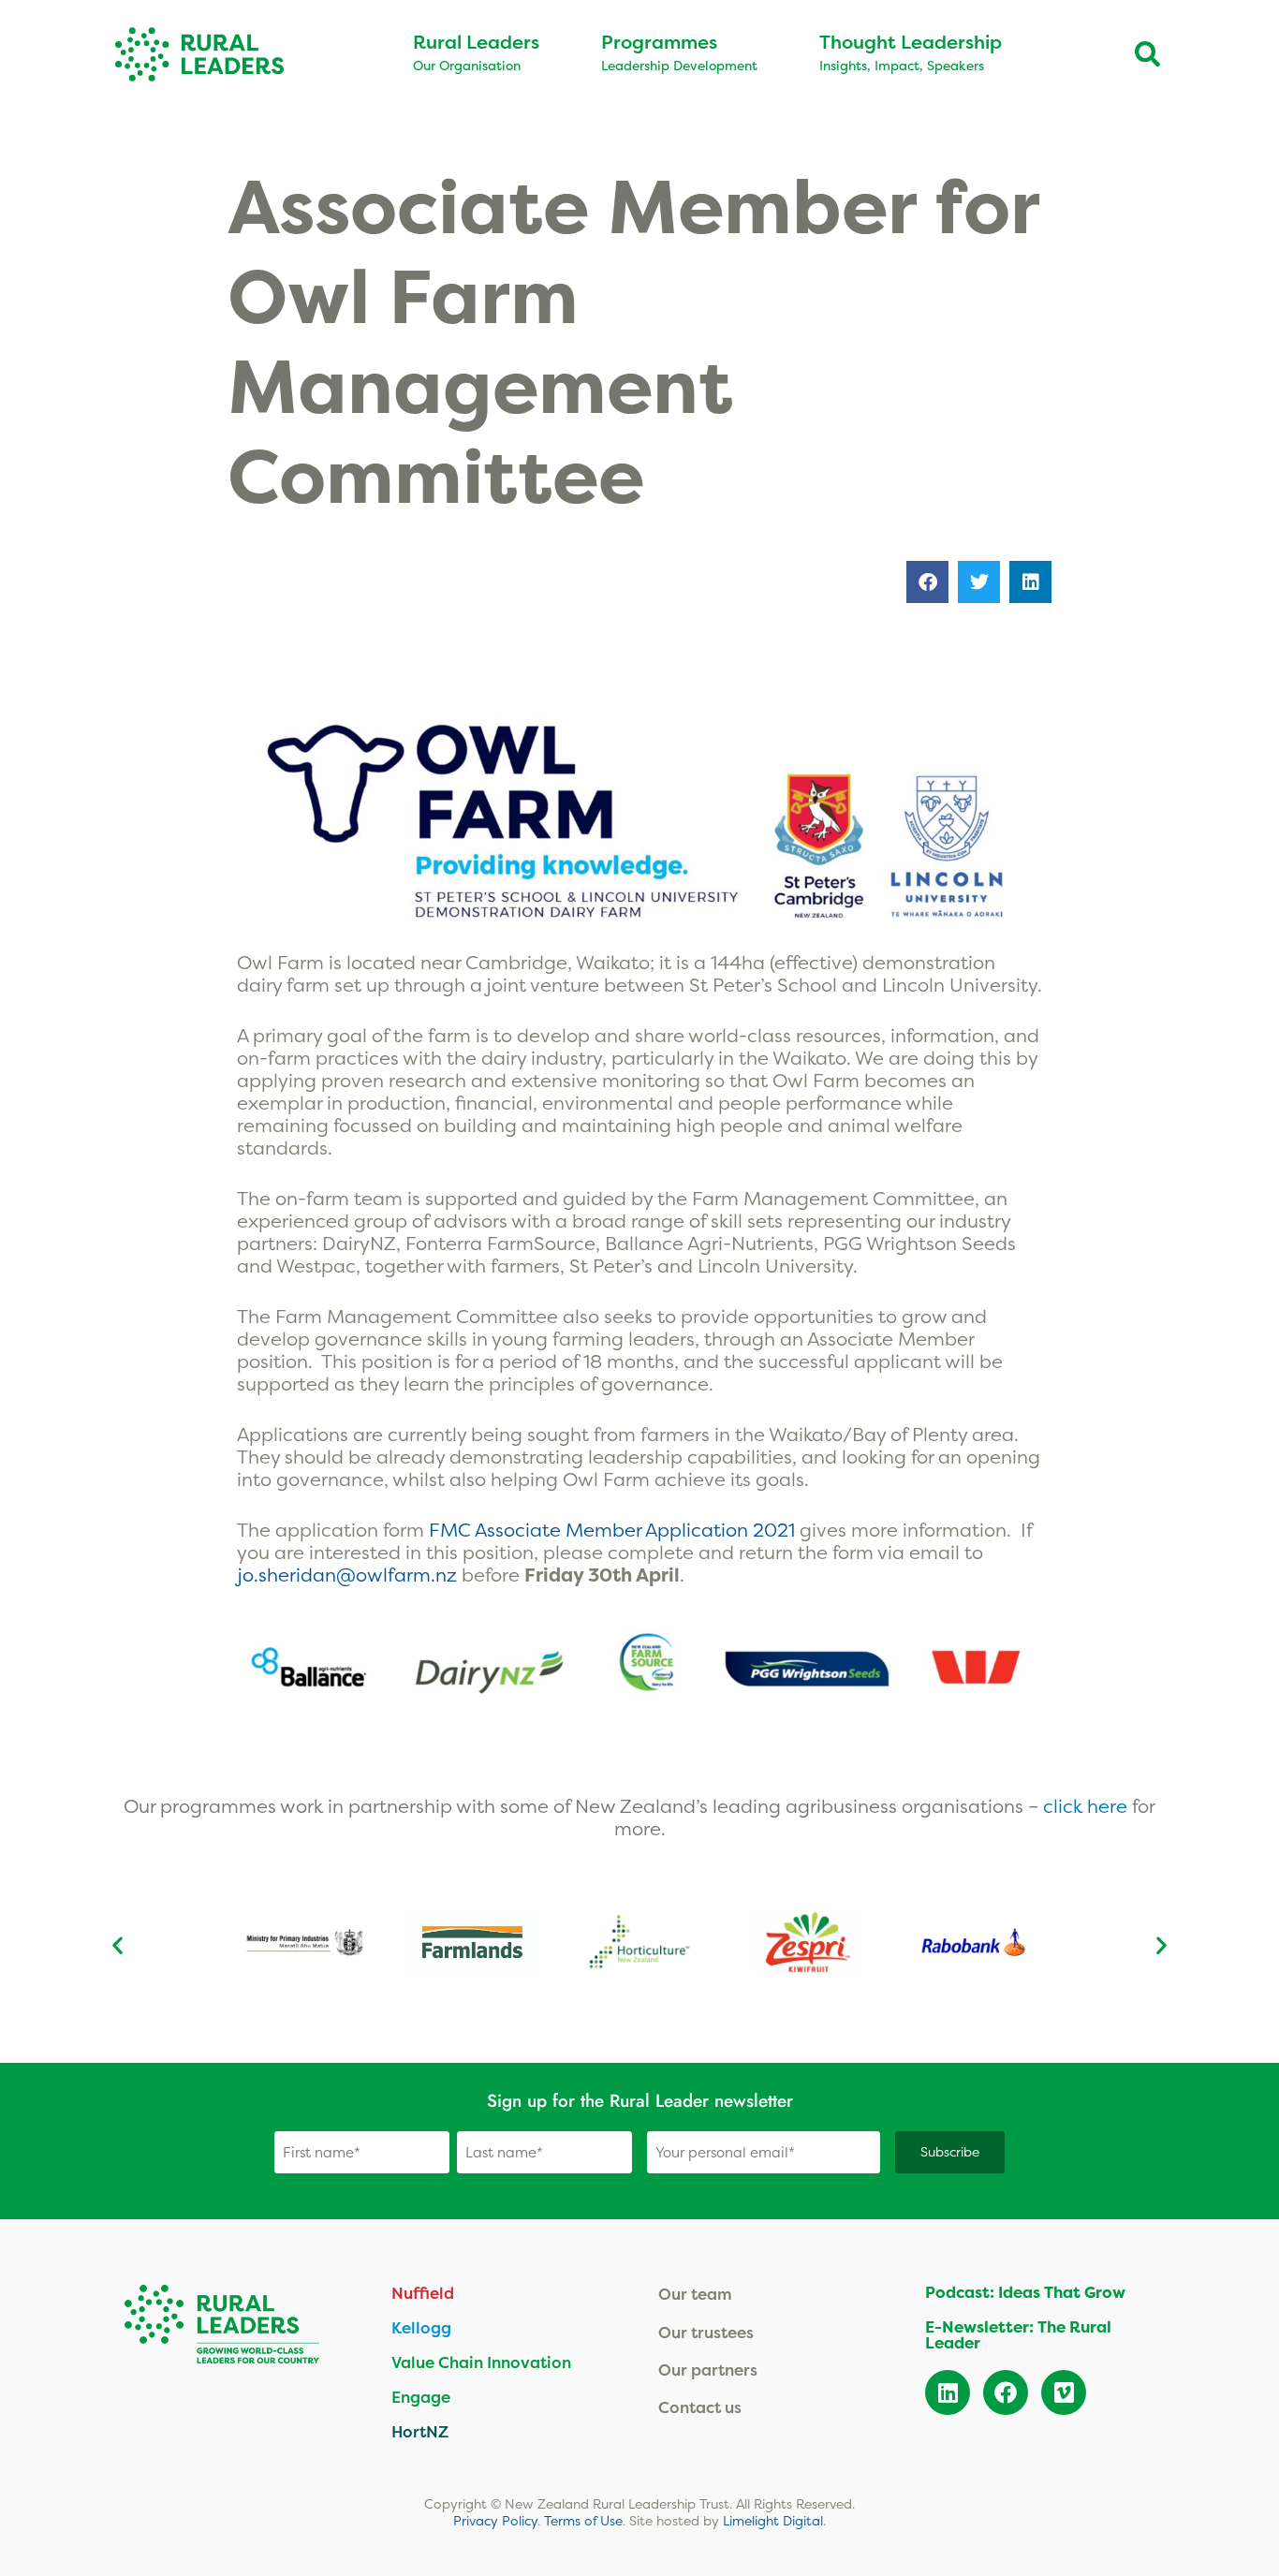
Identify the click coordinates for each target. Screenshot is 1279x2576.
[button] (927, 582)
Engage (421, 2397)
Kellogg (421, 2327)
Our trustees (706, 2332)
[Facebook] (1006, 2392)
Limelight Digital (773, 2521)
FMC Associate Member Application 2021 (612, 1530)
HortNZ (420, 2431)
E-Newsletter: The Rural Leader (1018, 2335)
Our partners (708, 2370)
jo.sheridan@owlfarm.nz (347, 1575)
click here (1088, 1806)
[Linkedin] (948, 2392)
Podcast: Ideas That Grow (1025, 2292)
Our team (695, 2294)
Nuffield (423, 2293)
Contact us (700, 2407)
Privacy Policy (495, 2521)
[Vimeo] (1064, 2392)
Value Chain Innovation (481, 2362)
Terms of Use (583, 2521)
